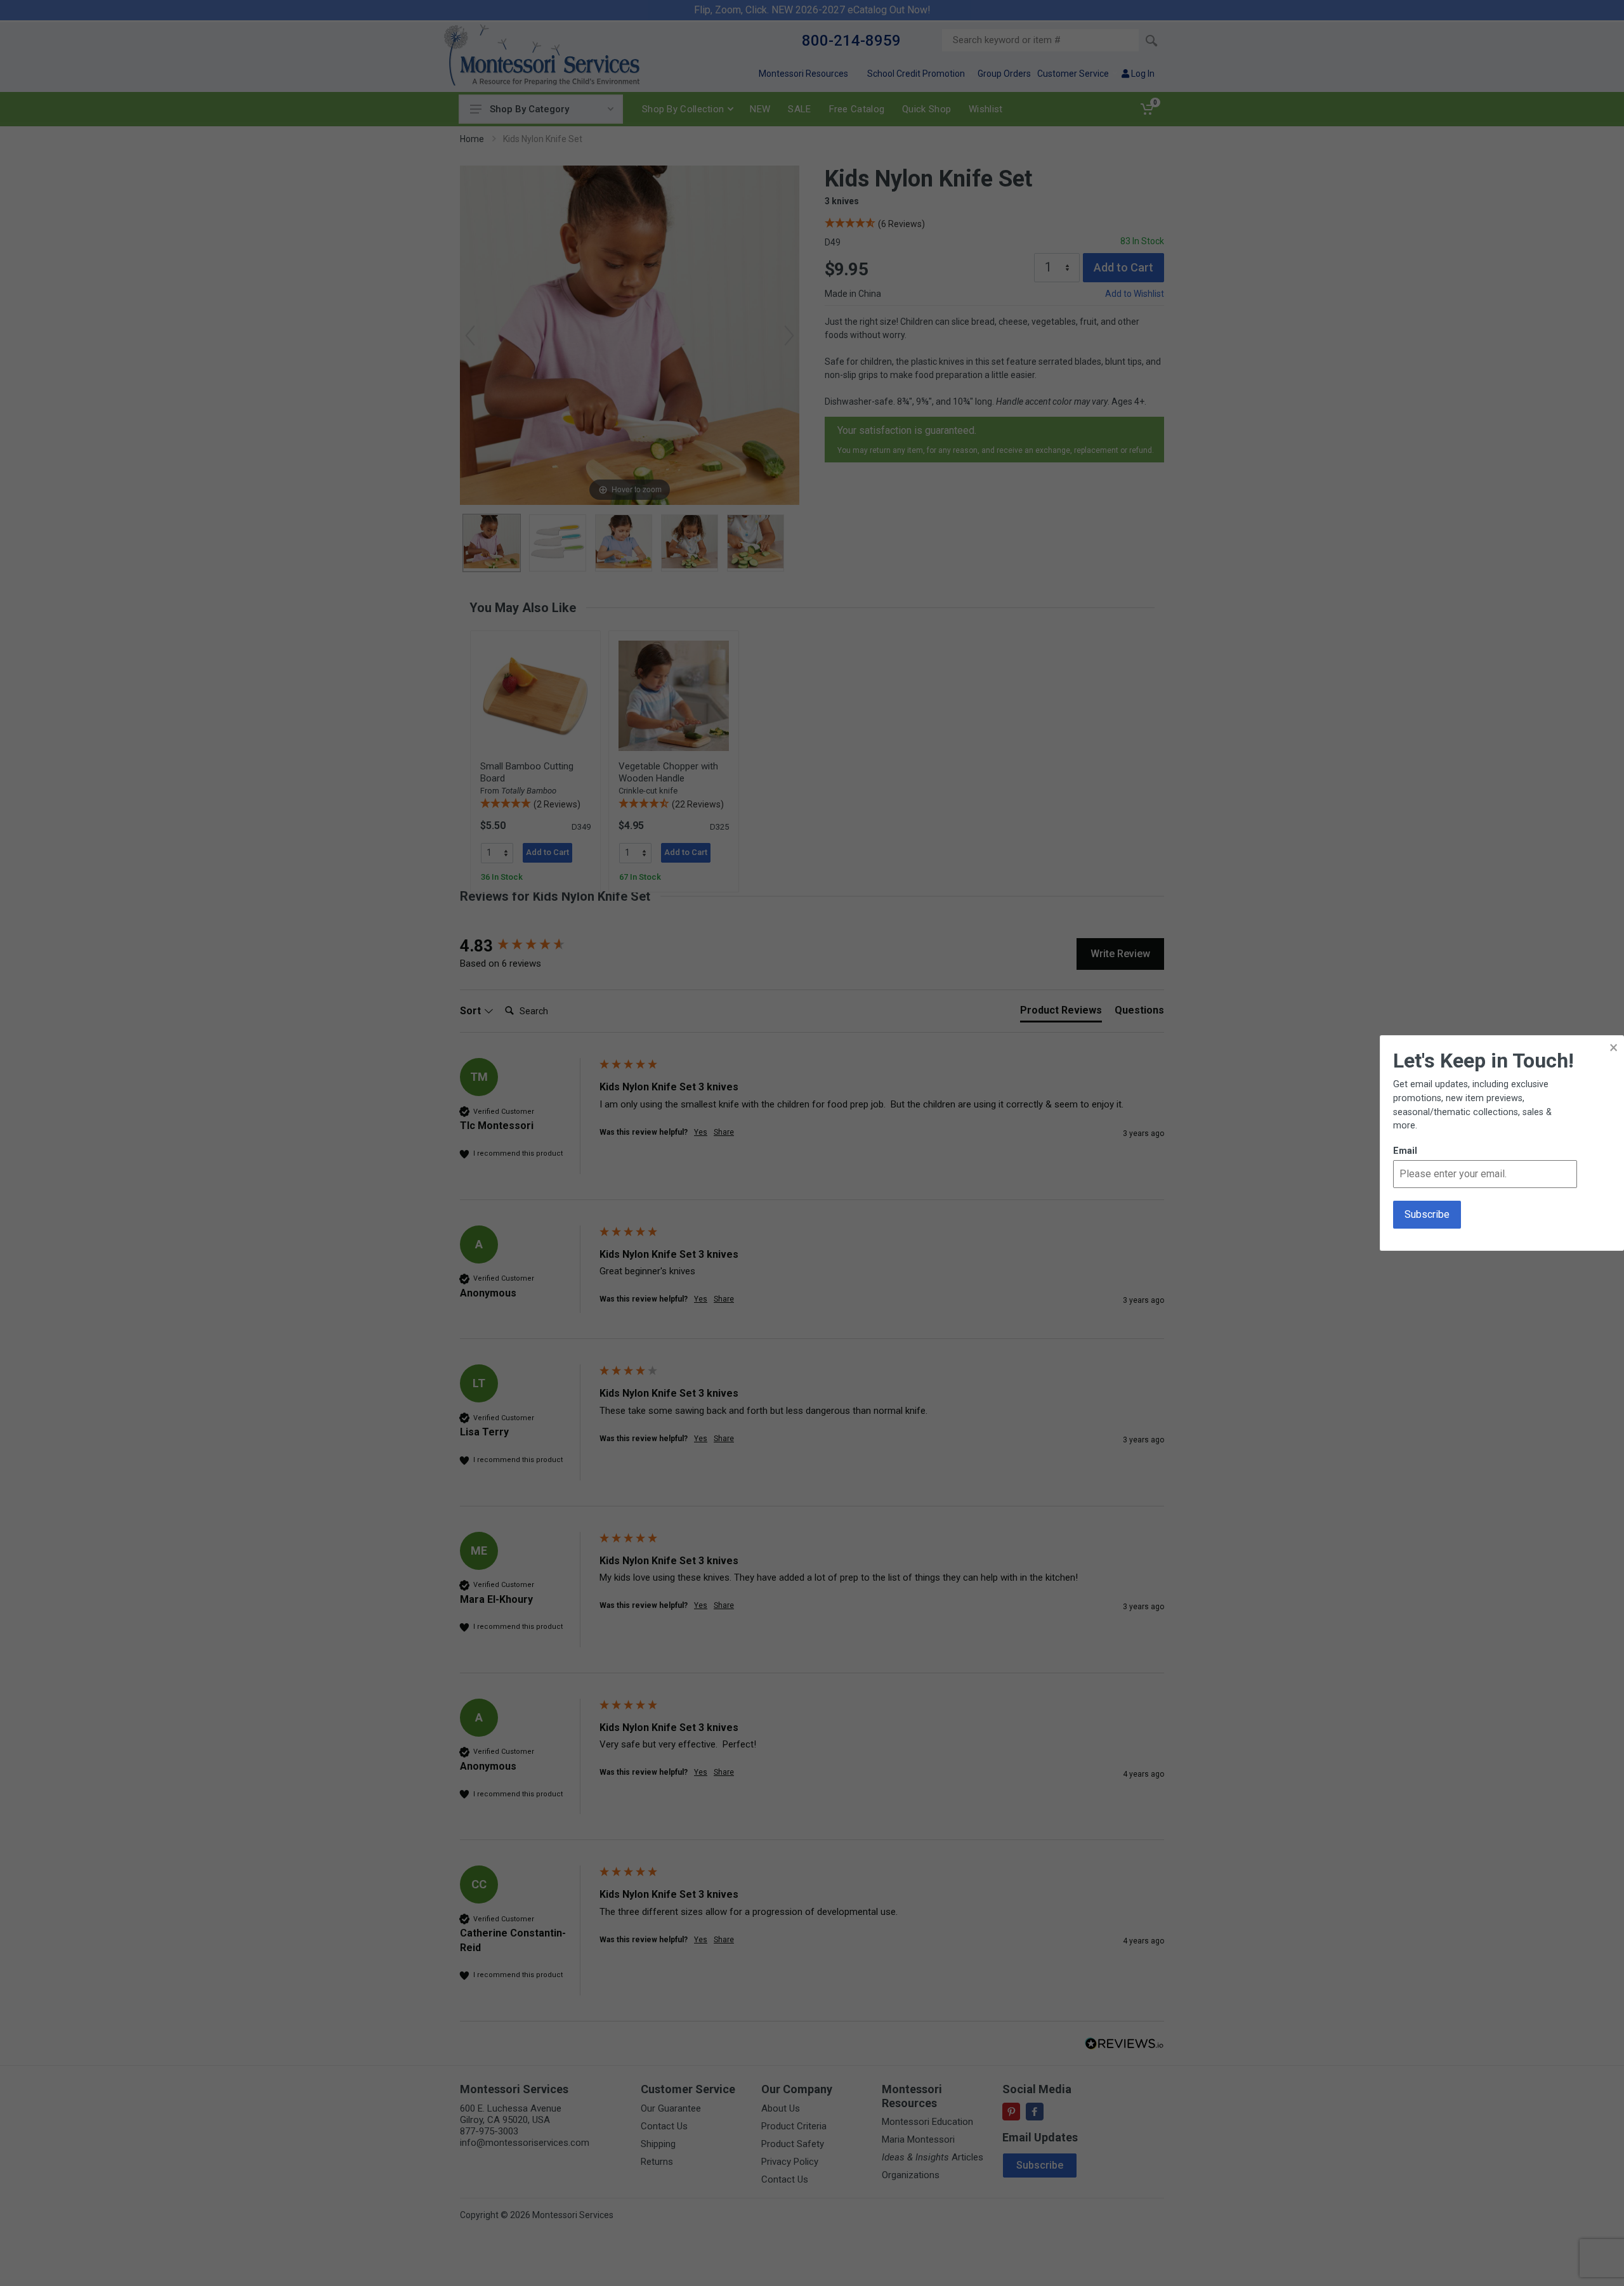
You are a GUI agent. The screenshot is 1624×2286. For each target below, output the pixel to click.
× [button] (1614, 1048)
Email (1405, 1151)
